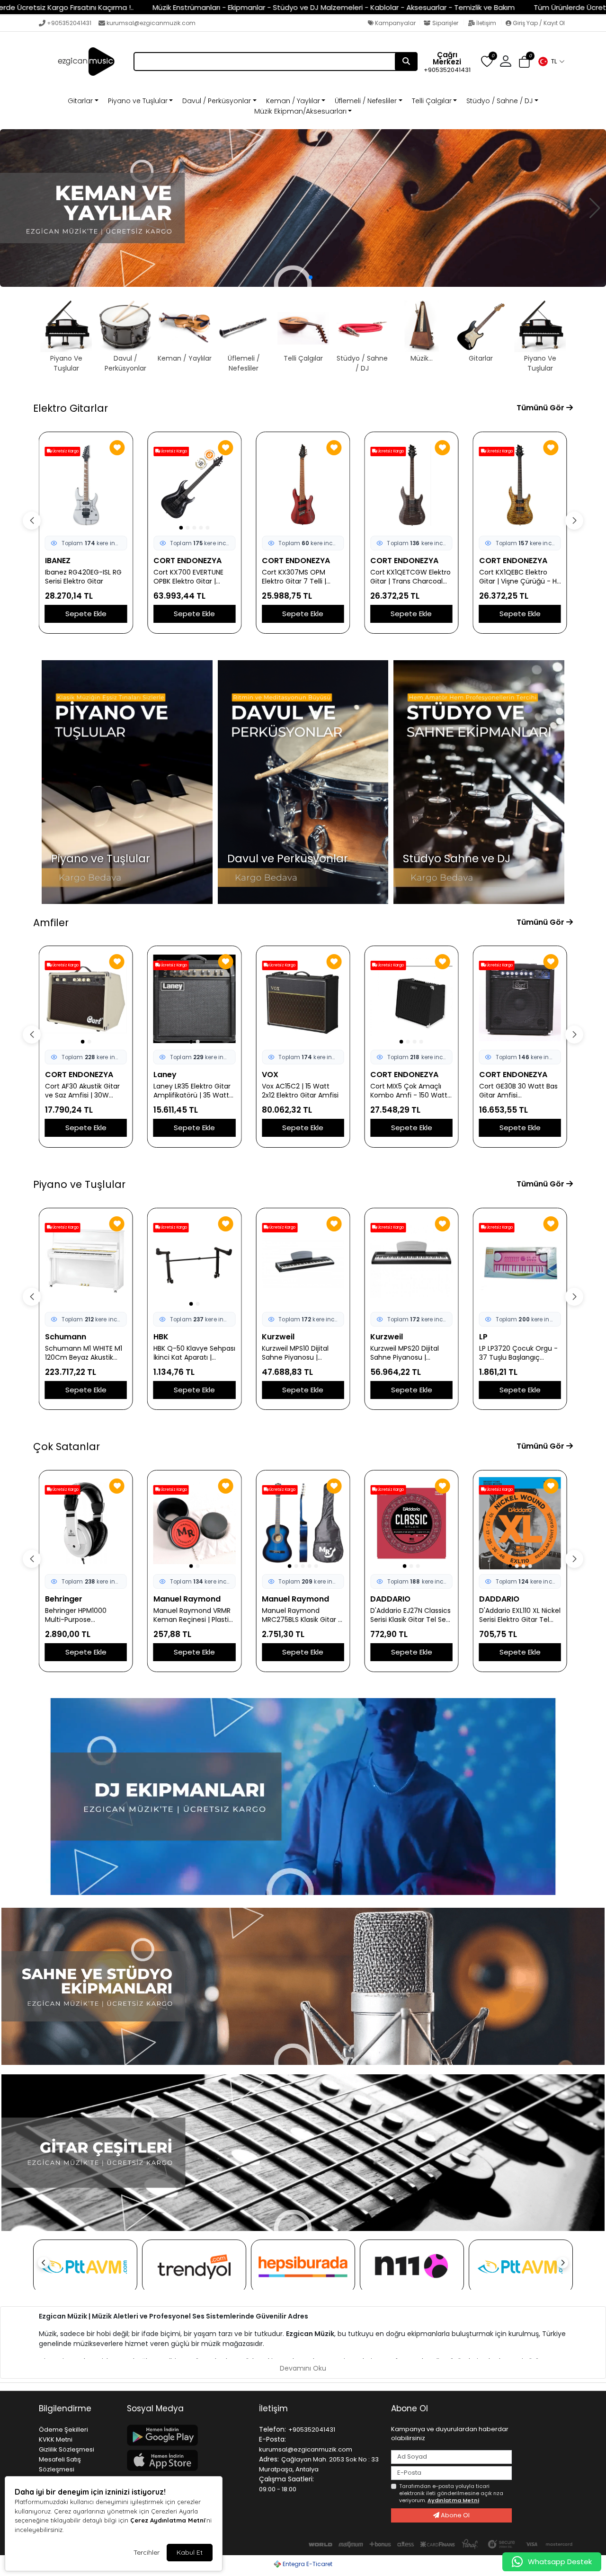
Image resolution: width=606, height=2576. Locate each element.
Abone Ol (454, 2515)
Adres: (269, 2459)
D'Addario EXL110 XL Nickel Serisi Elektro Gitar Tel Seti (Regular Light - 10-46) (520, 1615)
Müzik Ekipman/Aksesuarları (300, 111)
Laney (57, 1075)
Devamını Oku (303, 2368)
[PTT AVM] (85, 2266)
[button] (551, 62)
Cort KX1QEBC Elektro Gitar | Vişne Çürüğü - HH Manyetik (520, 577)
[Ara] (406, 62)
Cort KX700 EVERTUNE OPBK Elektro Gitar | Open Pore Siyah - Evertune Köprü (188, 577)
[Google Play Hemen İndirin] (187, 2435)
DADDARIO (390, 1599)
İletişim (486, 23)
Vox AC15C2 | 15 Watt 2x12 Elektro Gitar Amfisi (192, 1091)
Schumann (66, 1337)
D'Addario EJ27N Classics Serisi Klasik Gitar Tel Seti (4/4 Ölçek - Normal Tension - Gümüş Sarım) (411, 1615)
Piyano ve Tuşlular (138, 101)
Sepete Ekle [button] (86, 614)
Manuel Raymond (187, 1599)
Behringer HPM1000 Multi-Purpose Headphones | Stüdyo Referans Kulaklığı (80, 1615)
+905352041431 (69, 23)
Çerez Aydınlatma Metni (168, 2520)
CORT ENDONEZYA (187, 561)
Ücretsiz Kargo (65, 451)
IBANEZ (58, 561)
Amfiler (51, 923)
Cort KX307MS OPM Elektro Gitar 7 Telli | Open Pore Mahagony (298, 577)
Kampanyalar (395, 23)
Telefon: (272, 2429)
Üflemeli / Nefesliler (366, 101)
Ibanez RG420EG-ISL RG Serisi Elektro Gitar (83, 577)
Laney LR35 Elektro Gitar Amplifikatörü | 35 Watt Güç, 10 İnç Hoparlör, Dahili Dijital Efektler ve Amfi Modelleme (84, 1091)
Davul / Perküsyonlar (217, 101)
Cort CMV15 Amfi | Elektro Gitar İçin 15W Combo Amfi (513, 1091)
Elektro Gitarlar (71, 408)
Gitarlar (80, 101)
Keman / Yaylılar (293, 101)
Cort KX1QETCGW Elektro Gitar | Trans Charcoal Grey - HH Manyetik (410, 577)
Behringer (64, 1599)
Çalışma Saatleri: (286, 2479)
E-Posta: (272, 2439)
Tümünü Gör (541, 408)
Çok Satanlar (67, 1447)
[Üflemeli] (303, 208)
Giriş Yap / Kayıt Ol (538, 23)
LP (483, 1337)
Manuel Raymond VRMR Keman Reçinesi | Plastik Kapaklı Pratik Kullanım (193, 1615)
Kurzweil (278, 1337)
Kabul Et (190, 2552)
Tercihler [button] (147, 2552)
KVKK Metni (56, 2439)
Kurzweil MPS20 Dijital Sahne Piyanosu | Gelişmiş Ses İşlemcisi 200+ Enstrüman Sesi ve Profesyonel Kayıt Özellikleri (410, 1353)
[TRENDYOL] (194, 2266)
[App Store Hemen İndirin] (187, 2460)
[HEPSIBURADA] (303, 2266)
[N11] (412, 2266)
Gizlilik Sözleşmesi (67, 2449)
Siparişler (445, 23)
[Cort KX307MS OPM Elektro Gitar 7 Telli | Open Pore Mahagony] (303, 485)
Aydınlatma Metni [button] (453, 2500)
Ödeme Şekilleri (63, 2430)
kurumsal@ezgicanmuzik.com (151, 23)
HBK (161, 1337)
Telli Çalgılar (432, 101)
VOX (162, 1075)
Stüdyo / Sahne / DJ (499, 101)
